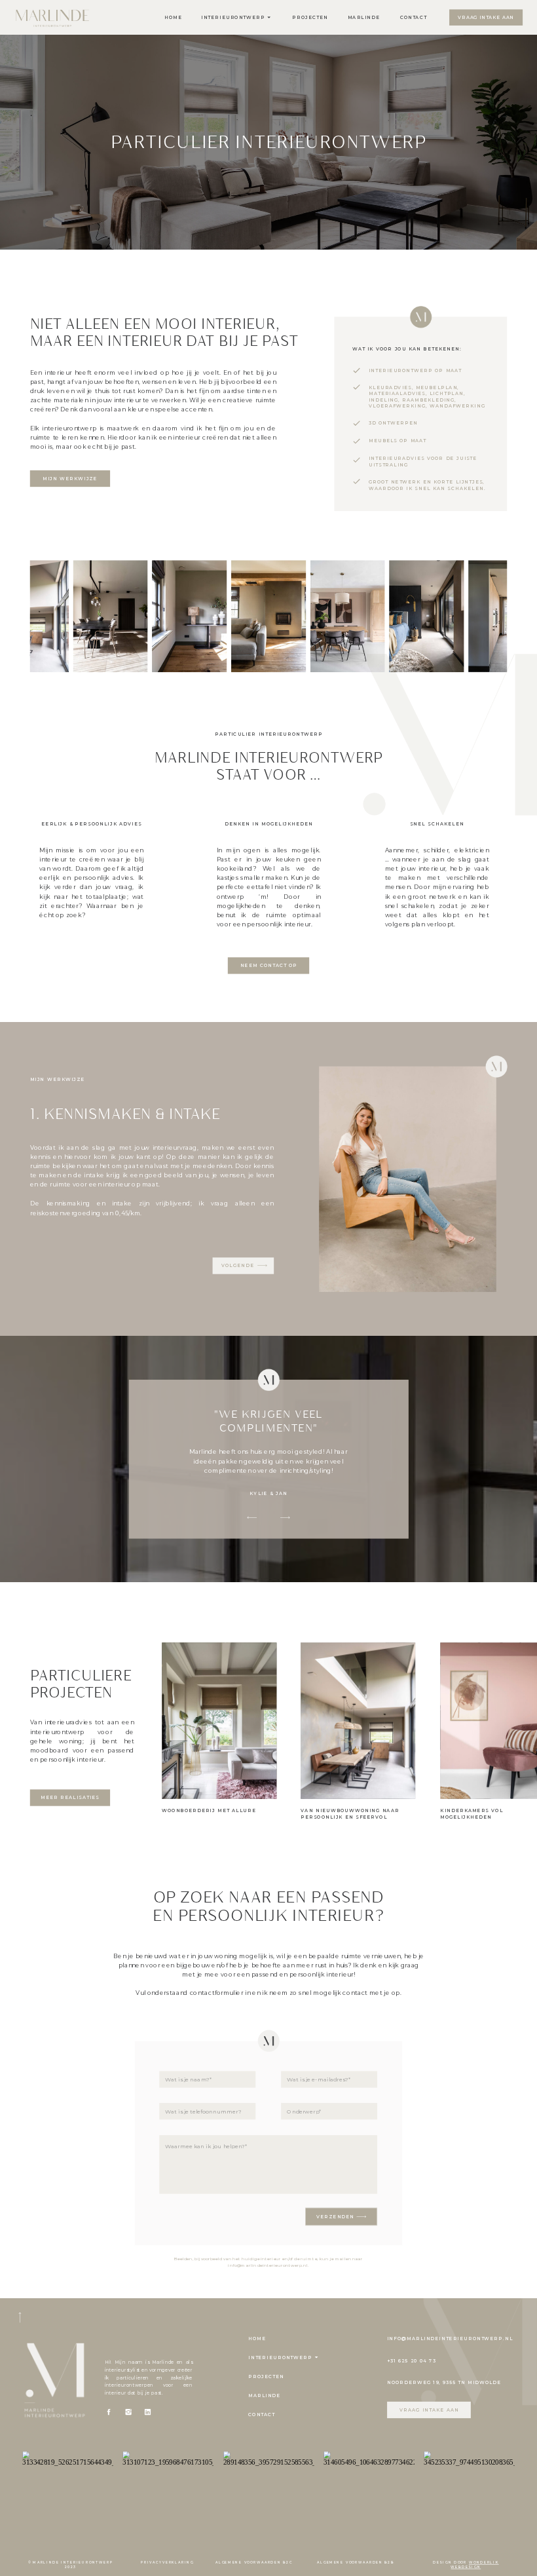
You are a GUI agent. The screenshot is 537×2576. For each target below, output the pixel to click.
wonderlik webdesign (474, 2565)
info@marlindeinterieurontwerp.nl (268, 2265)
